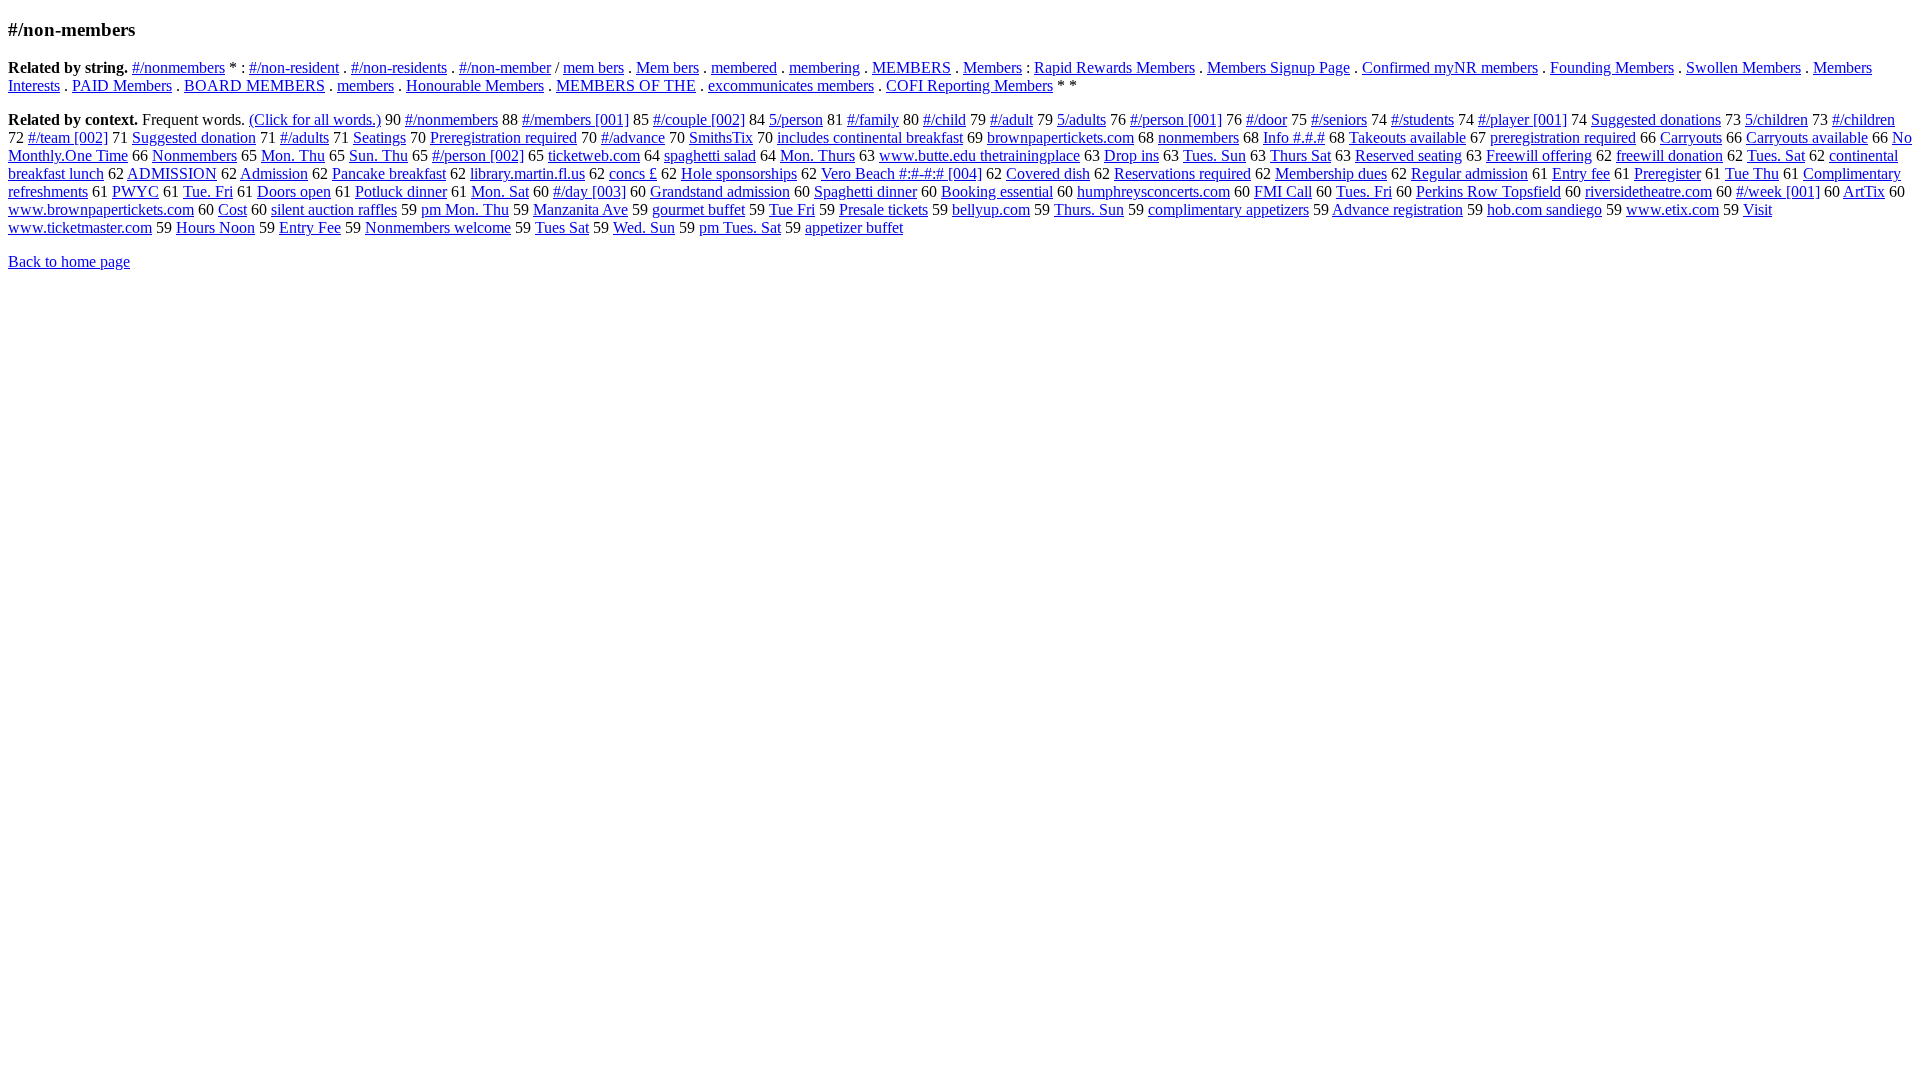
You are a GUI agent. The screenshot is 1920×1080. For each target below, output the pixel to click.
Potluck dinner (401, 191)
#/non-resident (294, 67)
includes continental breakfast (870, 137)
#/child (944, 119)
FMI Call (1283, 191)
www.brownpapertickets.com (101, 209)
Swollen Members (1743, 67)
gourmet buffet (698, 209)
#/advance (633, 137)
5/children (1776, 119)
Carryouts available (1807, 137)
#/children (1863, 119)
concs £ (633, 173)
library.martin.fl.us (527, 173)
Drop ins (1131, 155)
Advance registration (1397, 209)
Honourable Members (475, 85)
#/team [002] (68, 137)
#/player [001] (1522, 119)
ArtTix (1864, 191)
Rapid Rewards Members (1114, 67)
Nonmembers (194, 155)
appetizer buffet (854, 227)
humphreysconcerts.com (1153, 191)
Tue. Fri (208, 191)
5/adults (1081, 119)
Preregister (1667, 173)
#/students (1422, 119)
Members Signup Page (1278, 67)
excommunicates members (791, 85)
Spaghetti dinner (865, 191)
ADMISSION (172, 173)
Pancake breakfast (389, 173)
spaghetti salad (710, 155)
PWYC (135, 191)
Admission (274, 173)
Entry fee (1581, 173)
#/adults (304, 137)
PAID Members (122, 85)
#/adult (1011, 119)
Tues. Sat (1776, 155)
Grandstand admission (720, 191)
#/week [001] (1778, 191)
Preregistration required (503, 137)
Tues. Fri (1364, 191)
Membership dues (1331, 173)
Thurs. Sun (1089, 209)
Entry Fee (310, 227)
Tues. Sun (1214, 155)
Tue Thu (1752, 173)
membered (744, 67)
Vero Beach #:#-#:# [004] (901, 173)
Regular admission (1469, 173)
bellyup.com (991, 209)
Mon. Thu (293, 155)
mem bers (593, 67)
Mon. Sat (500, 191)
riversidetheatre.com (1648, 191)
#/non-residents (399, 67)
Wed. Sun (644, 227)
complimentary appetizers (1228, 209)
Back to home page (69, 261)
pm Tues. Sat (740, 227)
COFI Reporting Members (969, 85)
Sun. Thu (378, 155)
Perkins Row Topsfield (1488, 191)
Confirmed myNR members (1450, 67)
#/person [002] (478, 155)
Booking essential (997, 191)
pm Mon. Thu (465, 209)
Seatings (379, 137)
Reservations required (1182, 173)
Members (992, 67)
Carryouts (1691, 137)
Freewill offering (1539, 155)
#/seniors (1339, 119)
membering (824, 67)
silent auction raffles (334, 209)
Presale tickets (883, 209)
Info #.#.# (1294, 137)
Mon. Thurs (817, 155)
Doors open (294, 191)
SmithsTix (721, 137)
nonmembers (1198, 137)
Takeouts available (1407, 137)
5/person (796, 119)
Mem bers (667, 67)
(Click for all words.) (315, 119)
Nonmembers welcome (438, 227)
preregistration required (1563, 137)
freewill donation (1669, 155)
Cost (232, 209)
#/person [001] (1176, 119)
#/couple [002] (699, 119)
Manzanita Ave (580, 209)
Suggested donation (194, 137)
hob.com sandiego (1544, 209)
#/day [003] (589, 191)
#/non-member (505, 67)
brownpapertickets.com (1060, 137)
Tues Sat (562, 227)
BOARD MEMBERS (254, 85)
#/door (1266, 119)
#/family (873, 119)
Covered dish (1048, 173)
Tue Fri (792, 209)
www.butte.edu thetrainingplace (979, 155)
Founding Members (1612, 67)
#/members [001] (575, 119)
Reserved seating (1408, 155)
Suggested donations (1656, 119)
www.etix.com (1672, 209)
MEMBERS (911, 67)
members (365, 85)
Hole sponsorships (739, 173)
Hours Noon (215, 227)
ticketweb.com (594, 155)
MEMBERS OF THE (626, 85)
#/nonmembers (178, 67)
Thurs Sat (1300, 155)
